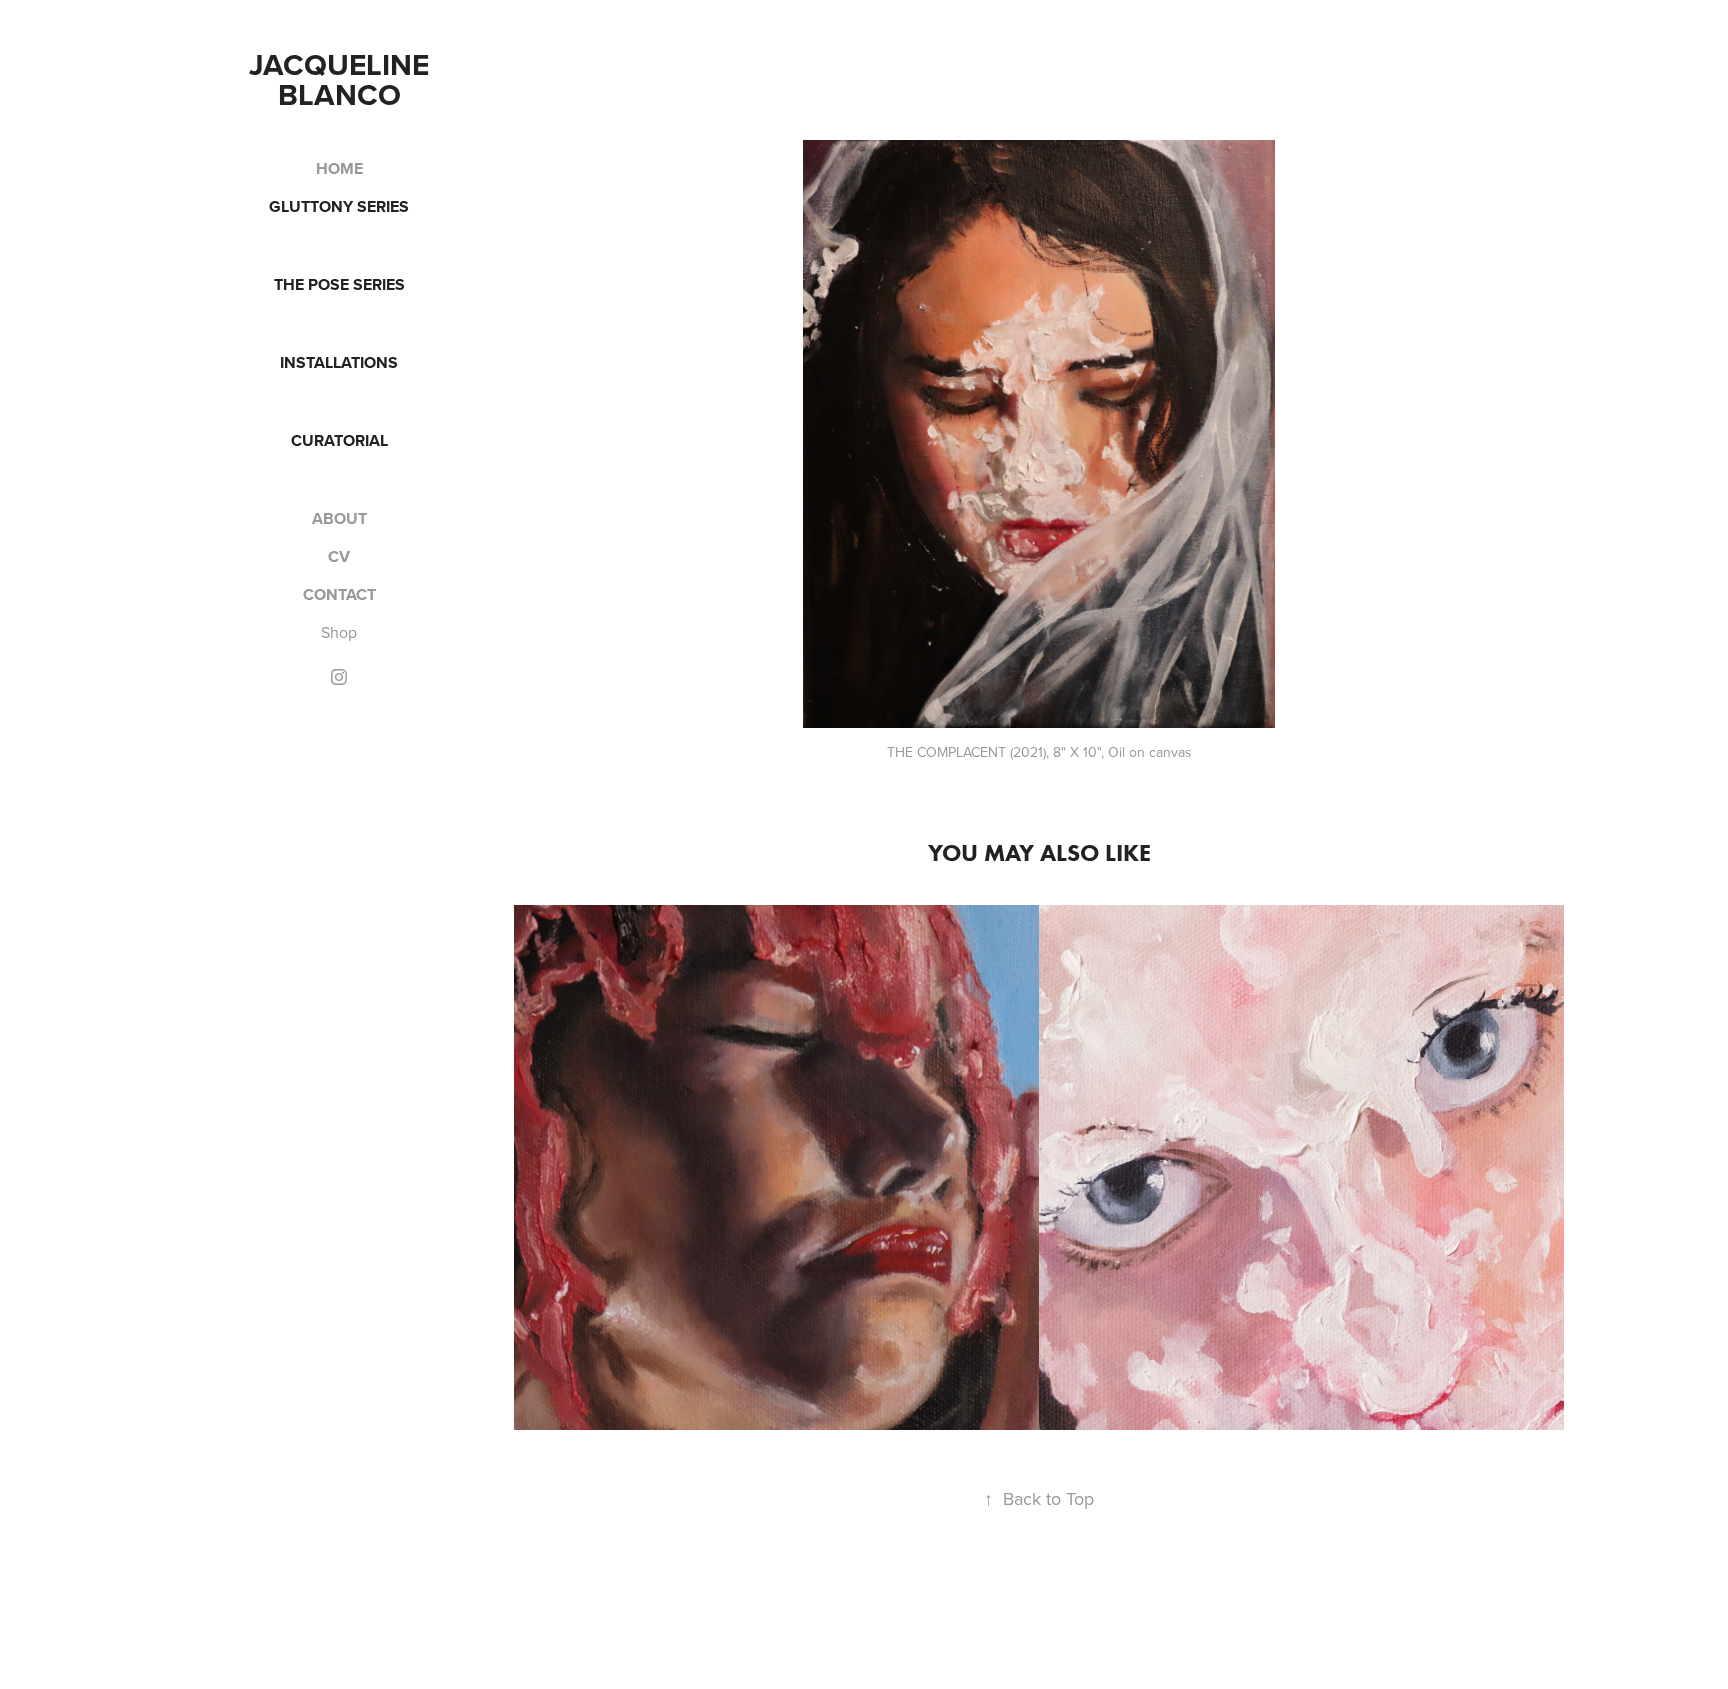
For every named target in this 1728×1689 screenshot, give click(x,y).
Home (339, 168)
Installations (339, 362)
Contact (339, 594)
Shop (339, 632)
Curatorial (339, 440)
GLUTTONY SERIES (339, 206)
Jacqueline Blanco (343, 79)
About (339, 518)
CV (339, 556)
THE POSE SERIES (339, 284)
